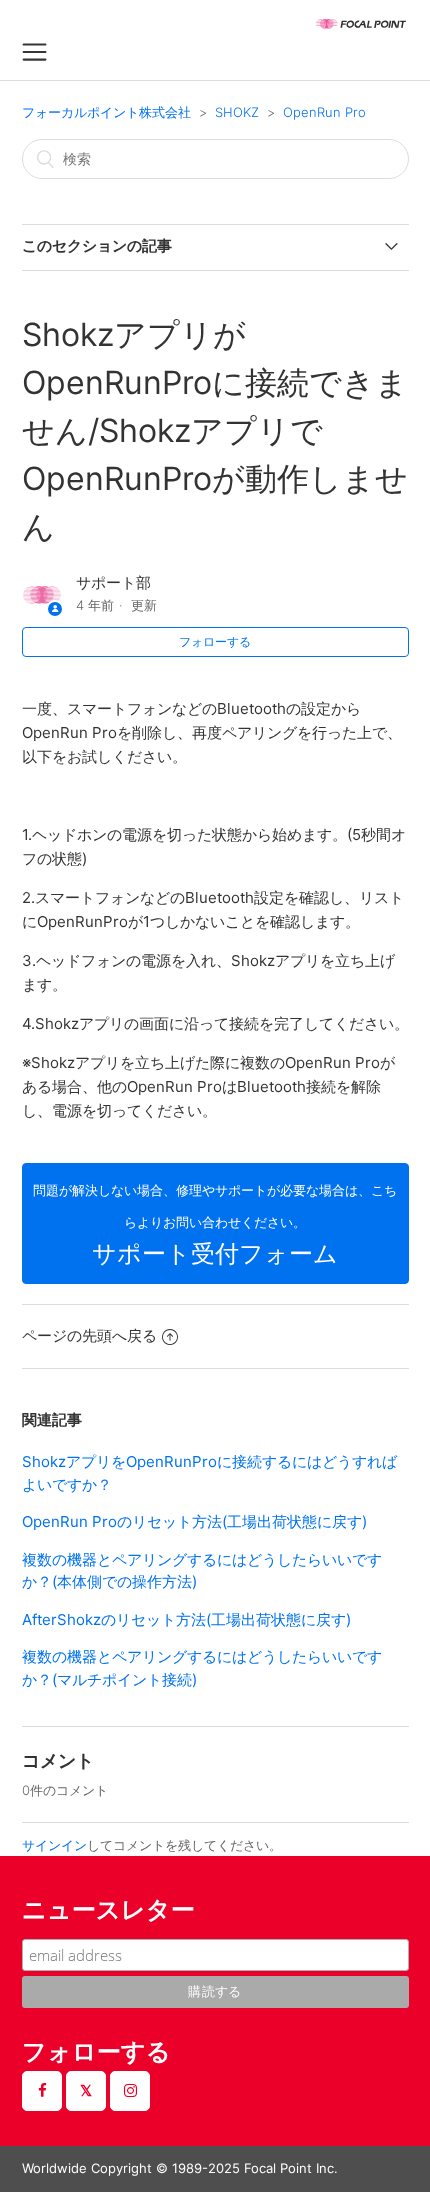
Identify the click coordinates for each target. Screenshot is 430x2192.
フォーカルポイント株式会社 (106, 112)
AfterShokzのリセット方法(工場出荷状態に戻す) (186, 1619)
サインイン (54, 1845)
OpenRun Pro (324, 112)
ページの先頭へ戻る (89, 1335)
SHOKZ (237, 112)
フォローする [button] (215, 641)
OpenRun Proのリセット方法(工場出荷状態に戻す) (194, 1521)
